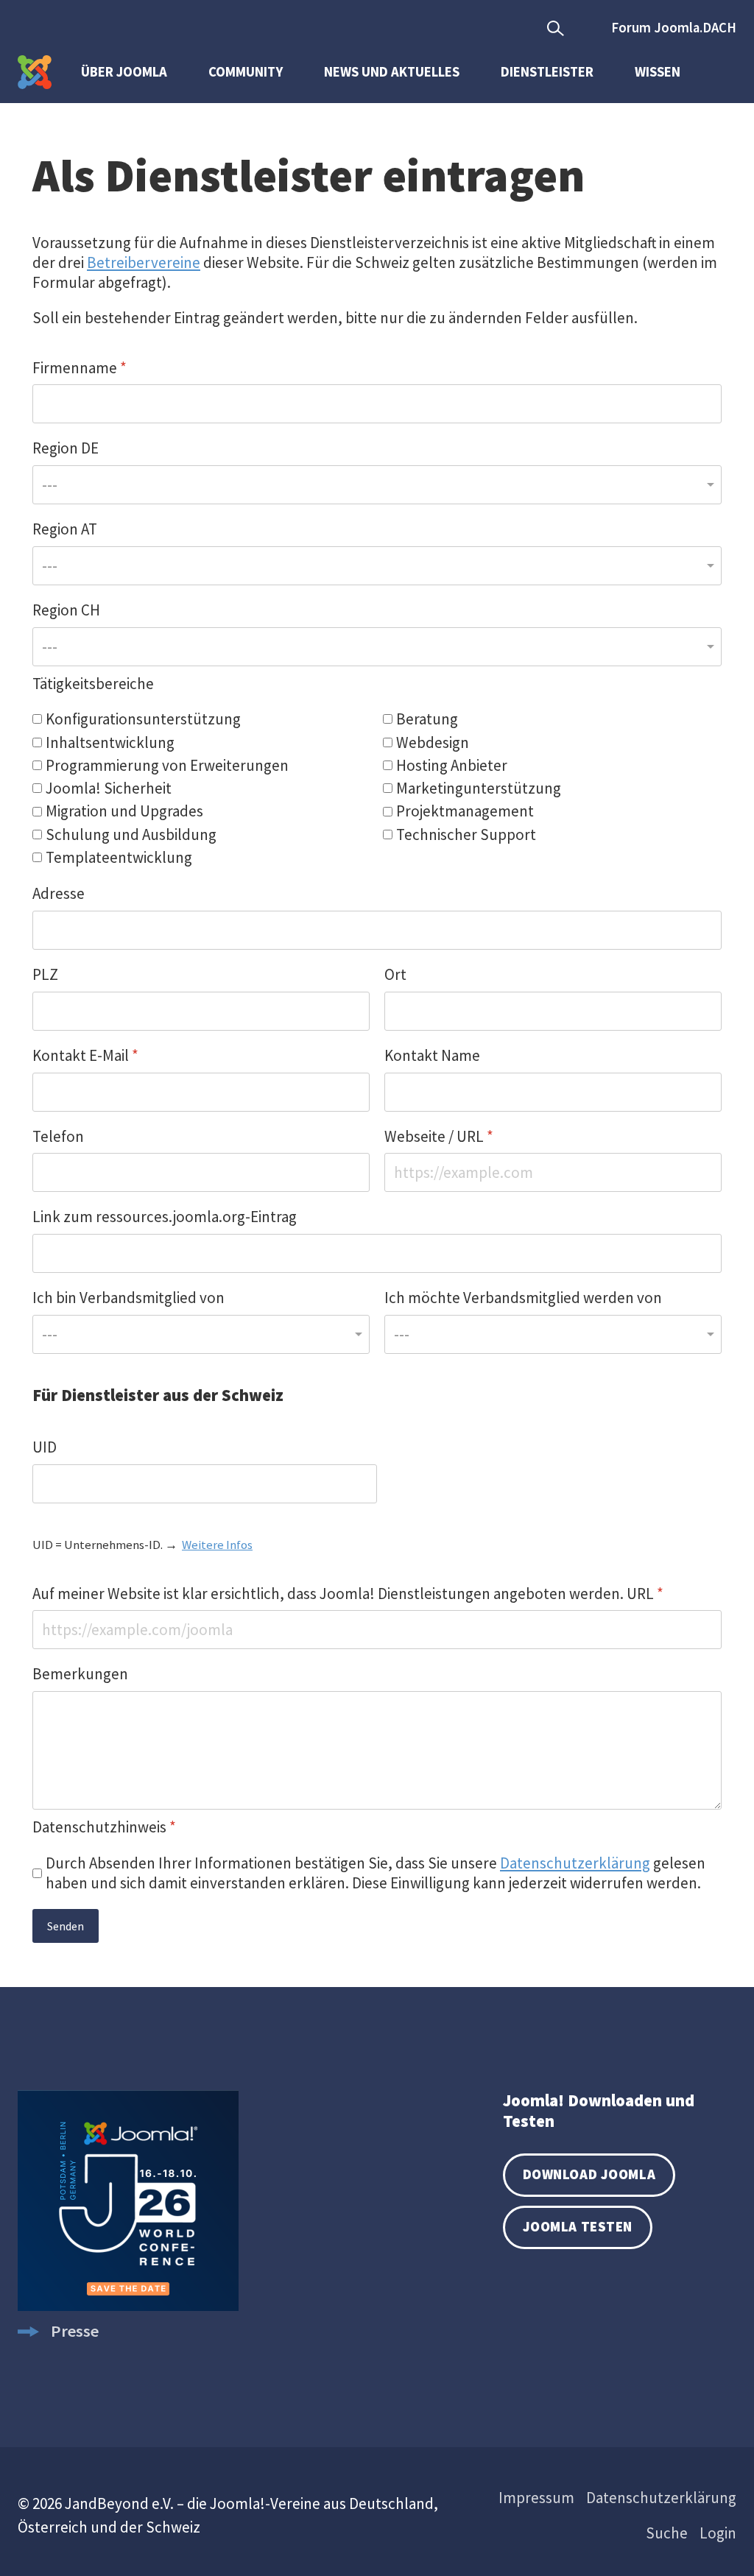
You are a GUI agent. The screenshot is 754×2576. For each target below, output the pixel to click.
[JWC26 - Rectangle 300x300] (128, 2305)
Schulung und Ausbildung (131, 834)
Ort (395, 974)
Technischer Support (466, 834)
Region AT (65, 529)
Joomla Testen (578, 2227)
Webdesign (433, 742)
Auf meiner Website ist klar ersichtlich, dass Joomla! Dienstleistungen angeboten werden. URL (348, 1594)
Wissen (658, 72)
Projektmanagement (465, 811)
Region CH (66, 610)
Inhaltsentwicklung (110, 742)
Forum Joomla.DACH (674, 28)
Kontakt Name (432, 1055)
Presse (75, 2331)
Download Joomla (589, 2174)
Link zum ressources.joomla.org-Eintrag (165, 1217)
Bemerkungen (80, 1674)
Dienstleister (547, 72)
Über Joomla (124, 72)
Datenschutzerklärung (575, 1863)
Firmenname (80, 368)
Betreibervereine (144, 262)
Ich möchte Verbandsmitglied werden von (523, 1298)
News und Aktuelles (392, 72)
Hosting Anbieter (452, 765)
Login (718, 2533)
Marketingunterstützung (479, 788)
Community (246, 72)
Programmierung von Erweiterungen (167, 765)
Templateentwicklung (119, 857)
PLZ (45, 974)
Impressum (536, 2498)
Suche (667, 2533)
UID (45, 1447)
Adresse (59, 893)
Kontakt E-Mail (85, 1055)
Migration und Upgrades (124, 811)
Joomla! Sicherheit (109, 788)
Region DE (66, 448)
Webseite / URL (439, 1136)
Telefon (58, 1136)
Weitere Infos (217, 1545)
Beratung (427, 719)
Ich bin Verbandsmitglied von (128, 1298)
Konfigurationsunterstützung (143, 719)
